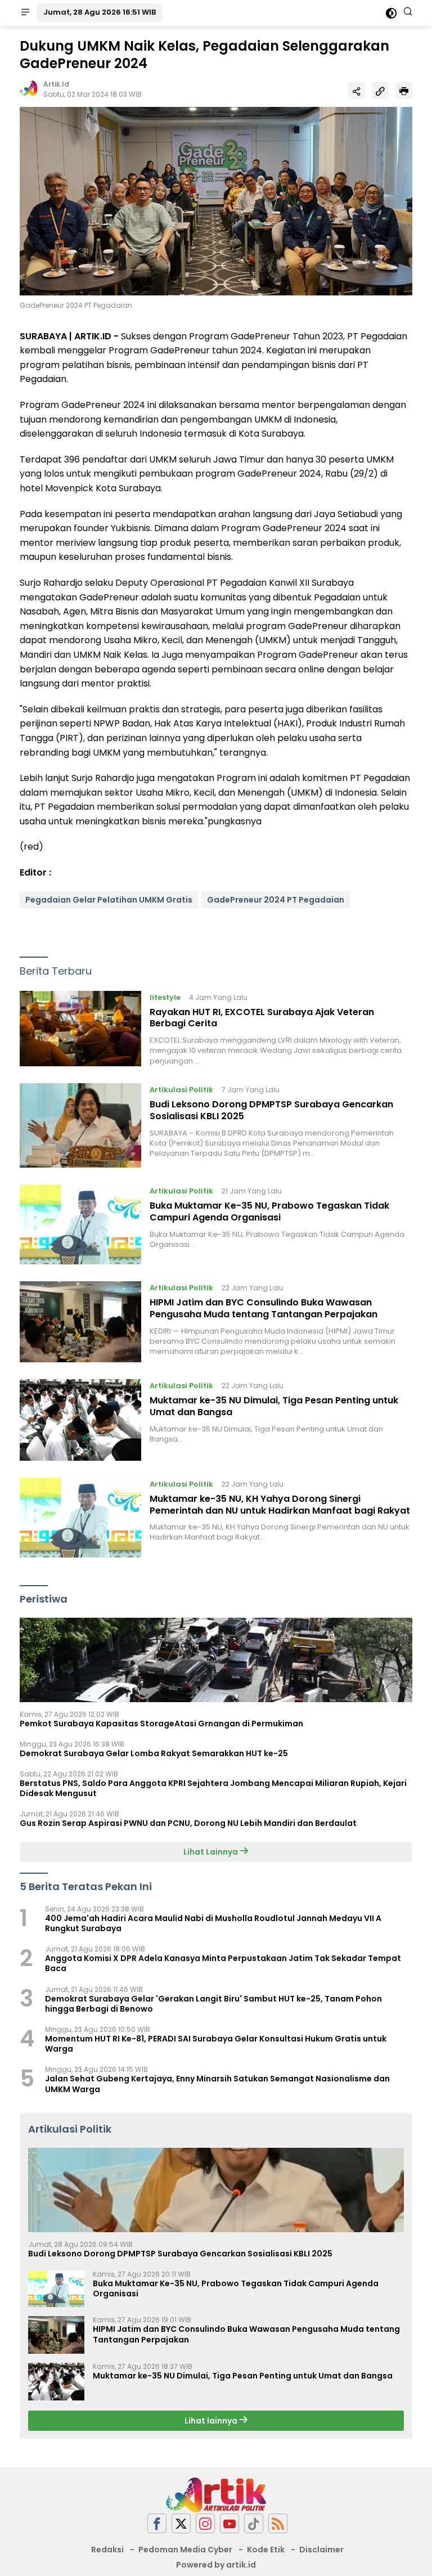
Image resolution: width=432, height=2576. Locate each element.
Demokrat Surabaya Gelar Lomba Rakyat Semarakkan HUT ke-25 (154, 1753)
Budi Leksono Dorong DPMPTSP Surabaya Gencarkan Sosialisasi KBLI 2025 (271, 1110)
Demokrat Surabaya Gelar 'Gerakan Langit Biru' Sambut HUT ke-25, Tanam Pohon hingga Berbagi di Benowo (213, 2004)
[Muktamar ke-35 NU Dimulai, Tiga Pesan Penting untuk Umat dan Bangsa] (80, 1420)
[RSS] (278, 2523)
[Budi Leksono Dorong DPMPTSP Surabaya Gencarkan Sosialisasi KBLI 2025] (80, 1125)
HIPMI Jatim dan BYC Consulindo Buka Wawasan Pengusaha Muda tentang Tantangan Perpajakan (264, 1308)
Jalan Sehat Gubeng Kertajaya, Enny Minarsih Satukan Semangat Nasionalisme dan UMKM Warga (217, 2084)
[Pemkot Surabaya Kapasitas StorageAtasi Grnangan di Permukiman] (216, 1660)
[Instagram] (205, 2523)
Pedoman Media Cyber (185, 2550)
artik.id (56, 84)
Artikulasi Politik (181, 1090)
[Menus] (25, 13)
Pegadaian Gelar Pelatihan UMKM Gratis (109, 900)
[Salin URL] (380, 91)
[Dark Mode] (391, 13)
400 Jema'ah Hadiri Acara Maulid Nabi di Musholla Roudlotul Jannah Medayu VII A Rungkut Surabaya (213, 1923)
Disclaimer (321, 2550)
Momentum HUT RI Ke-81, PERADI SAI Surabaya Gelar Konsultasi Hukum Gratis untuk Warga (216, 2044)
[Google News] (254, 2523)
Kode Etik (266, 2550)
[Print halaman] (404, 91)
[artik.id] (216, 2494)
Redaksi (107, 2550)
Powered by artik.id (216, 2565)
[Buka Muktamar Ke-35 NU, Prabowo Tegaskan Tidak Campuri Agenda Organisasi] (80, 1224)
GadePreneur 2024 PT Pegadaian (276, 900)
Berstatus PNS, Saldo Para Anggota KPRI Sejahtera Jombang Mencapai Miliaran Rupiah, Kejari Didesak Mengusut (213, 1788)
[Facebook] (157, 2523)
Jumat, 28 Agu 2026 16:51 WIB (100, 12)
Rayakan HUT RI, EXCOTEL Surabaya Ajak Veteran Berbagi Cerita (262, 1018)
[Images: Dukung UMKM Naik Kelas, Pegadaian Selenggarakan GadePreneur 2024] (216, 201)
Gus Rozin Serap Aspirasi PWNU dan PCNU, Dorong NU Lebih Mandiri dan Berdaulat (188, 1823)
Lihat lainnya (212, 2421)
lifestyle (165, 997)
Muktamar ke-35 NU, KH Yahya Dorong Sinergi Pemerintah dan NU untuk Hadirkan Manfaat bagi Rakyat (280, 1505)
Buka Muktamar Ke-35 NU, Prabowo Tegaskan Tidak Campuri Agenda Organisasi (269, 1211)
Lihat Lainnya (211, 1852)
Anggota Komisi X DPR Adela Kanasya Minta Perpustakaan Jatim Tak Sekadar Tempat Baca (223, 1963)
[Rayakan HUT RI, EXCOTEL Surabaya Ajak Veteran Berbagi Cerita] (80, 1029)
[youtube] (229, 2523)
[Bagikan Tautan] (357, 91)
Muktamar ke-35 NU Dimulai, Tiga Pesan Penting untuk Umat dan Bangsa (274, 1406)
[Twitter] (181, 2523)
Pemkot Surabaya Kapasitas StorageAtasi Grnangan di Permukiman (161, 1724)
